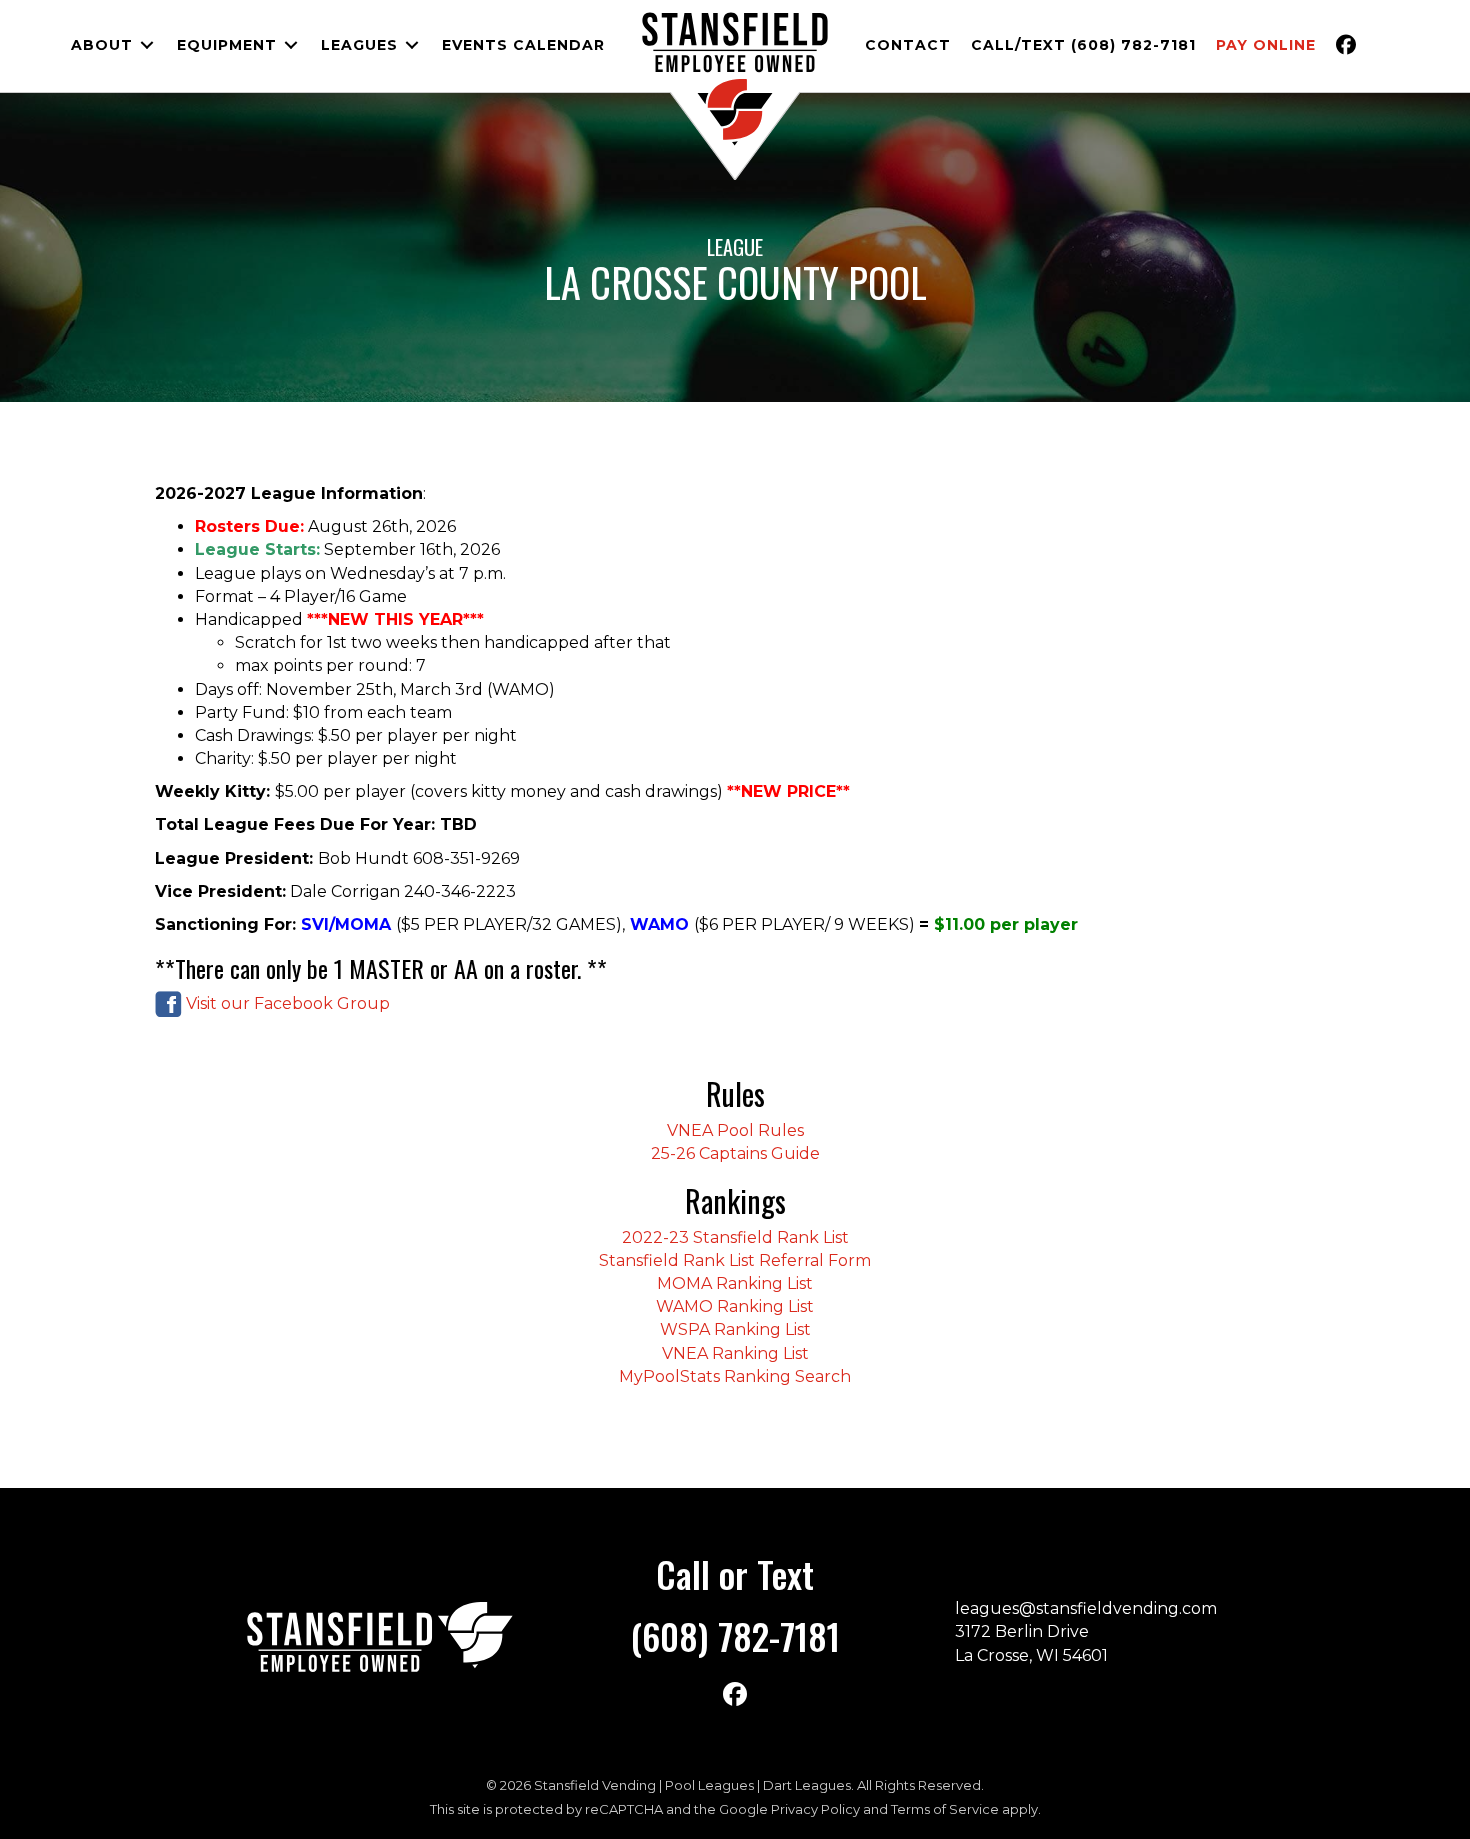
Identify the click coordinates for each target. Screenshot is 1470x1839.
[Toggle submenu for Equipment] (291, 45)
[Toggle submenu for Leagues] (412, 45)
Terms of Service (945, 1809)
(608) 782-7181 (735, 1635)
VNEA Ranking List (735, 1353)
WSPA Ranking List (735, 1329)
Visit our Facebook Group (286, 1003)
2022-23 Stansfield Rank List (735, 1237)
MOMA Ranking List (735, 1283)
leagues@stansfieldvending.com (1086, 1608)
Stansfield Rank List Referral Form (735, 1260)
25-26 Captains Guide (735, 1153)
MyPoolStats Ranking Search (735, 1376)
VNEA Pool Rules (735, 1130)
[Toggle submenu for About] (147, 45)
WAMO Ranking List (735, 1306)
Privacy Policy (815, 1809)
